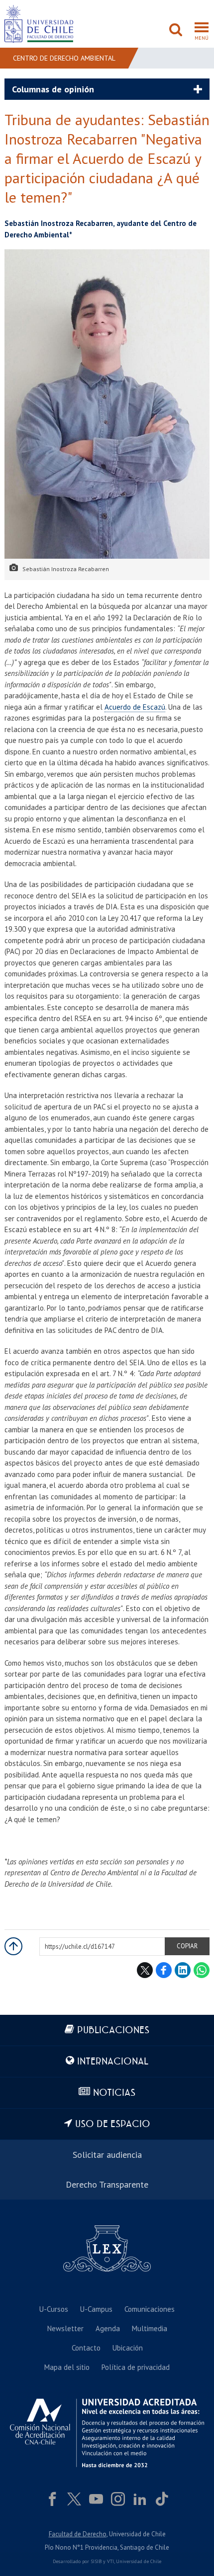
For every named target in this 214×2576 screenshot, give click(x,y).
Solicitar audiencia (107, 2155)
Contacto (86, 2348)
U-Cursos (54, 2309)
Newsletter (65, 2328)
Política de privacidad (136, 2367)
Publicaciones (113, 2030)
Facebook (164, 1970)
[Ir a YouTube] (96, 2499)
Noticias (114, 2093)
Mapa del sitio (67, 2367)
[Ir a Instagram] (118, 2499)
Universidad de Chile (139, 2561)
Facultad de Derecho (78, 2534)
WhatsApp (202, 1970)
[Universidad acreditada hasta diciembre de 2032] (107, 2433)
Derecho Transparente (107, 2184)
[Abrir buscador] (176, 31)
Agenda (108, 2328)
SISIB (96, 2561)
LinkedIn (183, 1970)
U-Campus (96, 2309)
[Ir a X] (74, 2499)
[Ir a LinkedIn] (140, 2499)
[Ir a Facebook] (52, 2499)
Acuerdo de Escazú (135, 707)
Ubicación (128, 2348)
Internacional (113, 2062)
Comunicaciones (150, 2309)
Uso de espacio (113, 2124)
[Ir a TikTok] (162, 2499)
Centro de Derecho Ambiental (64, 58)
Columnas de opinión (53, 89)
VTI (110, 2561)
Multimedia (150, 2328)
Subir (13, 1946)
